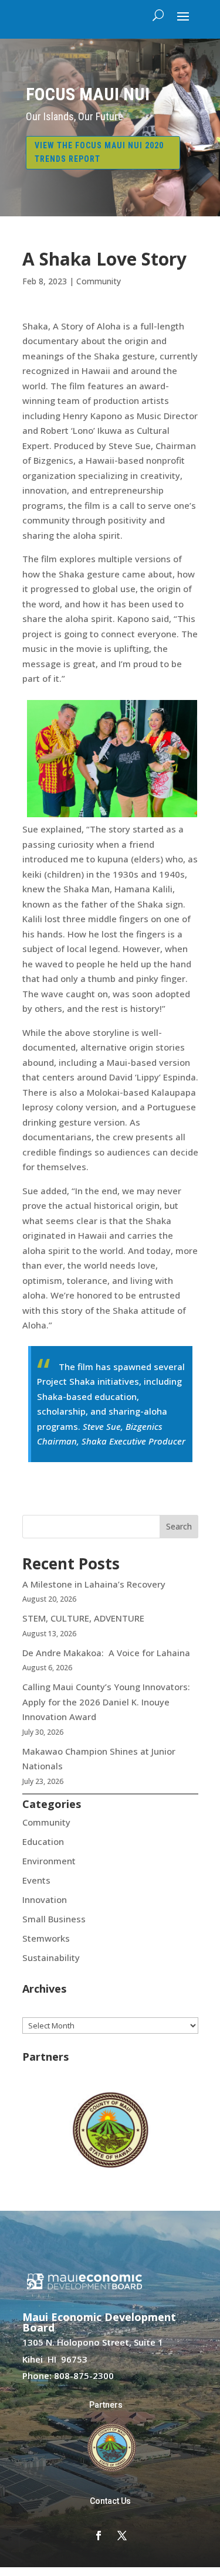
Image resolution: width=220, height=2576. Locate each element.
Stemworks (46, 1938)
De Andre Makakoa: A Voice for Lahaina (106, 1653)
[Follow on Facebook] (99, 2536)
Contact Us (110, 2501)
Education (43, 1841)
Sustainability (51, 1958)
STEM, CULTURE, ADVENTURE (83, 1618)
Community (99, 281)
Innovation (45, 1899)
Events (36, 1880)
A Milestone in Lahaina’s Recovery (94, 1584)
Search (179, 1526)
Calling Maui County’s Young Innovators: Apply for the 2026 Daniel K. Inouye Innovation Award (106, 1702)
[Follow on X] (122, 2536)
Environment (49, 1861)
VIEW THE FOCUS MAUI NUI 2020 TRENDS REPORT (99, 152)
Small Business (54, 1919)
